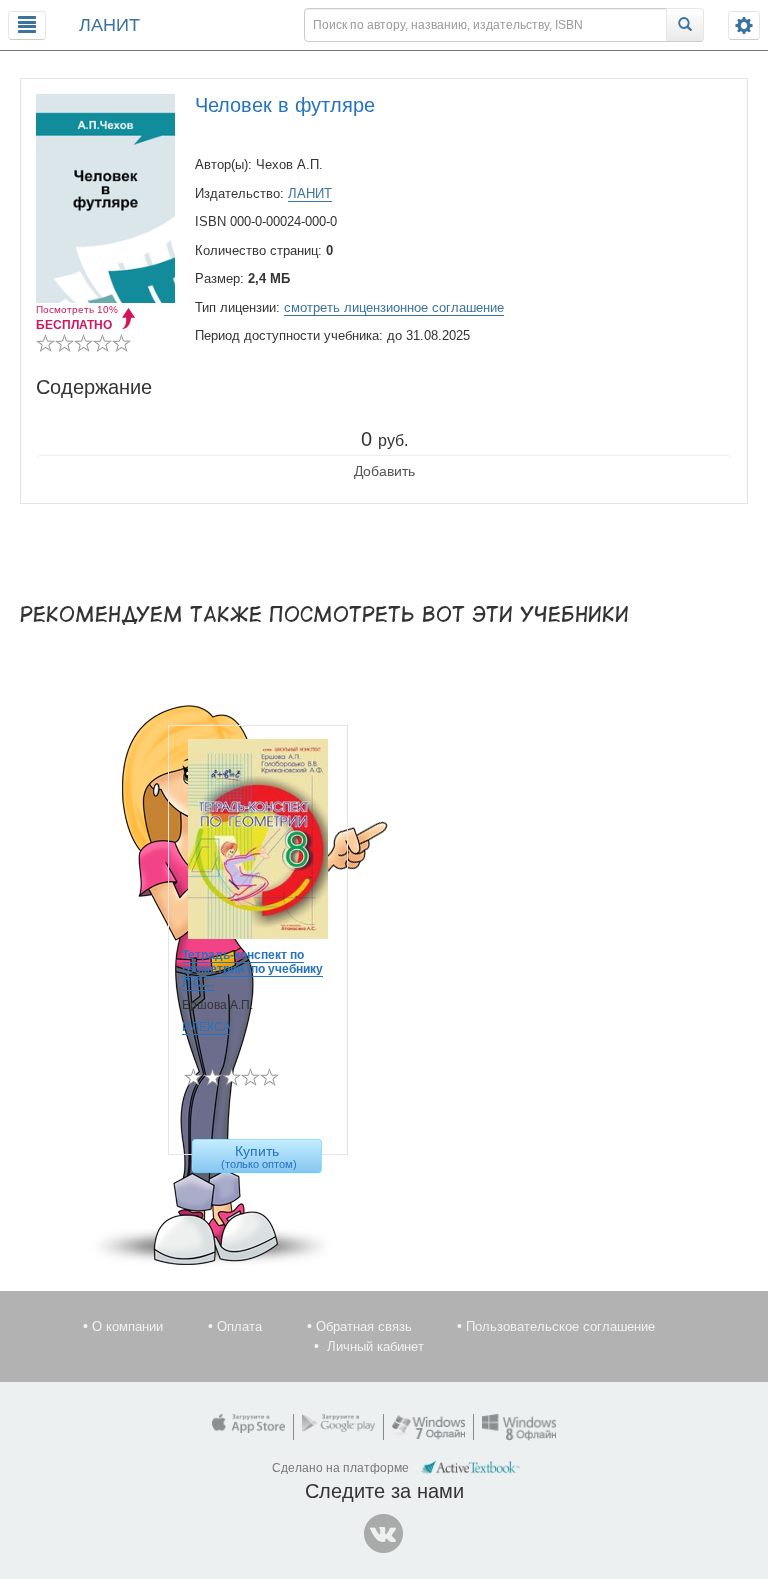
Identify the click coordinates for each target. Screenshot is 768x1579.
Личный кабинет (375, 1346)
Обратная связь (364, 1326)
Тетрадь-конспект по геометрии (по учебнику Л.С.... (252, 969)
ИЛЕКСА (206, 1027)
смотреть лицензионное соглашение (394, 307)
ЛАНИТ (109, 25)
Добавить (384, 471)
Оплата (239, 1326)
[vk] (384, 1534)
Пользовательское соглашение (560, 1326)
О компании (127, 1326)
